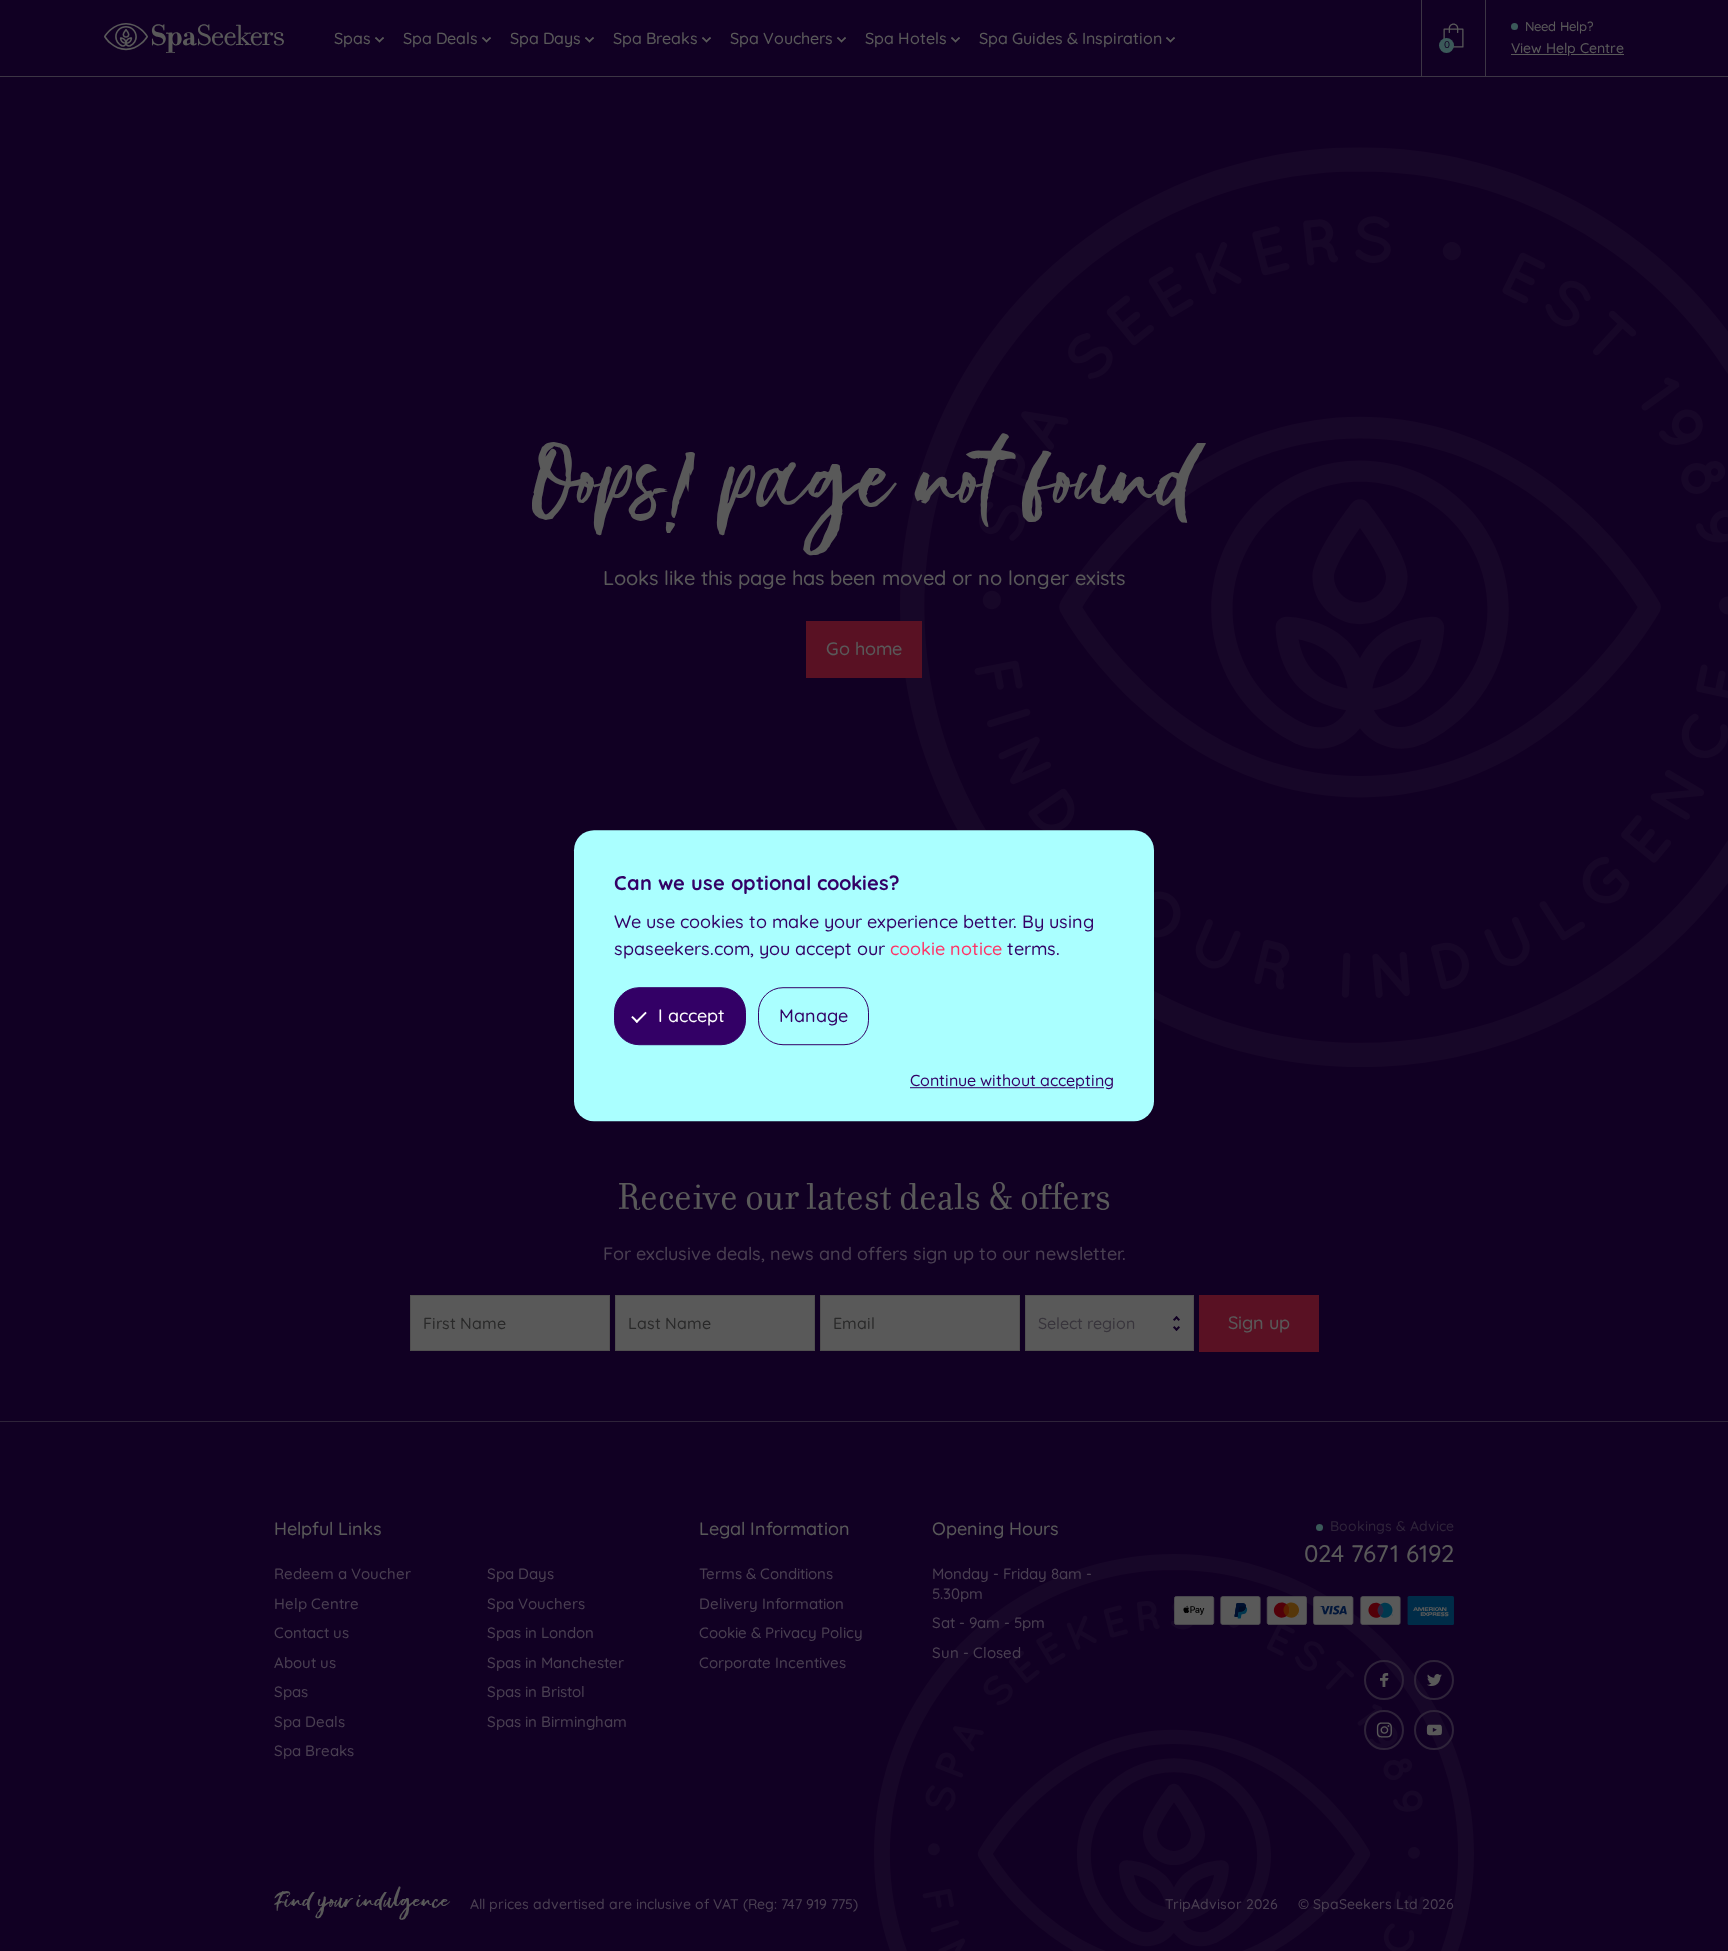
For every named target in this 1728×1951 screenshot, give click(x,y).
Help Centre (316, 1603)
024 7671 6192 (1379, 1553)
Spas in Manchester (555, 1662)
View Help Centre (1567, 48)
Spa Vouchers (536, 1603)
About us (305, 1662)
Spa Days (520, 1573)
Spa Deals (309, 1721)
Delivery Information (771, 1603)
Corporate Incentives (772, 1662)
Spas (291, 1691)
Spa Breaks (314, 1750)
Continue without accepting (1012, 1081)
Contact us (311, 1632)
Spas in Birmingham (557, 1721)
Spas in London (540, 1632)
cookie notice (946, 948)
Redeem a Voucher (342, 1573)
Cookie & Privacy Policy (781, 1632)
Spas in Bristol (536, 1691)
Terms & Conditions (766, 1573)
